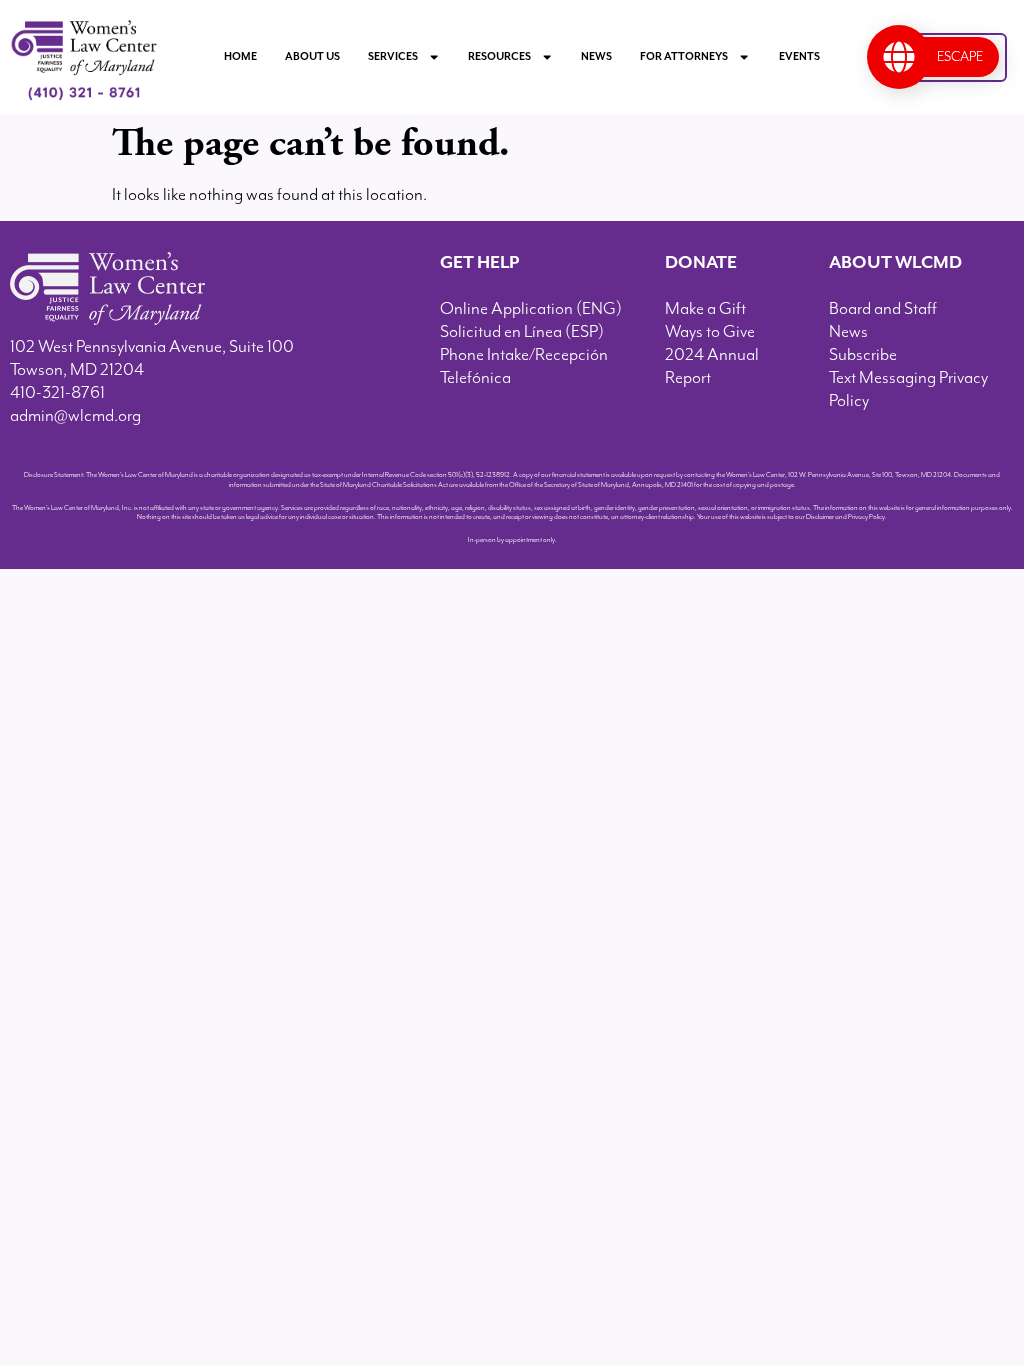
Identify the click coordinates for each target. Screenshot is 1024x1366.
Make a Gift (705, 309)
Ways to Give (710, 332)
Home (240, 57)
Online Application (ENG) (531, 309)
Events (799, 57)
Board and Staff (883, 309)
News (596, 57)
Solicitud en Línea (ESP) (522, 332)
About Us (312, 57)
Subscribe (863, 355)
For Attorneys (684, 57)
